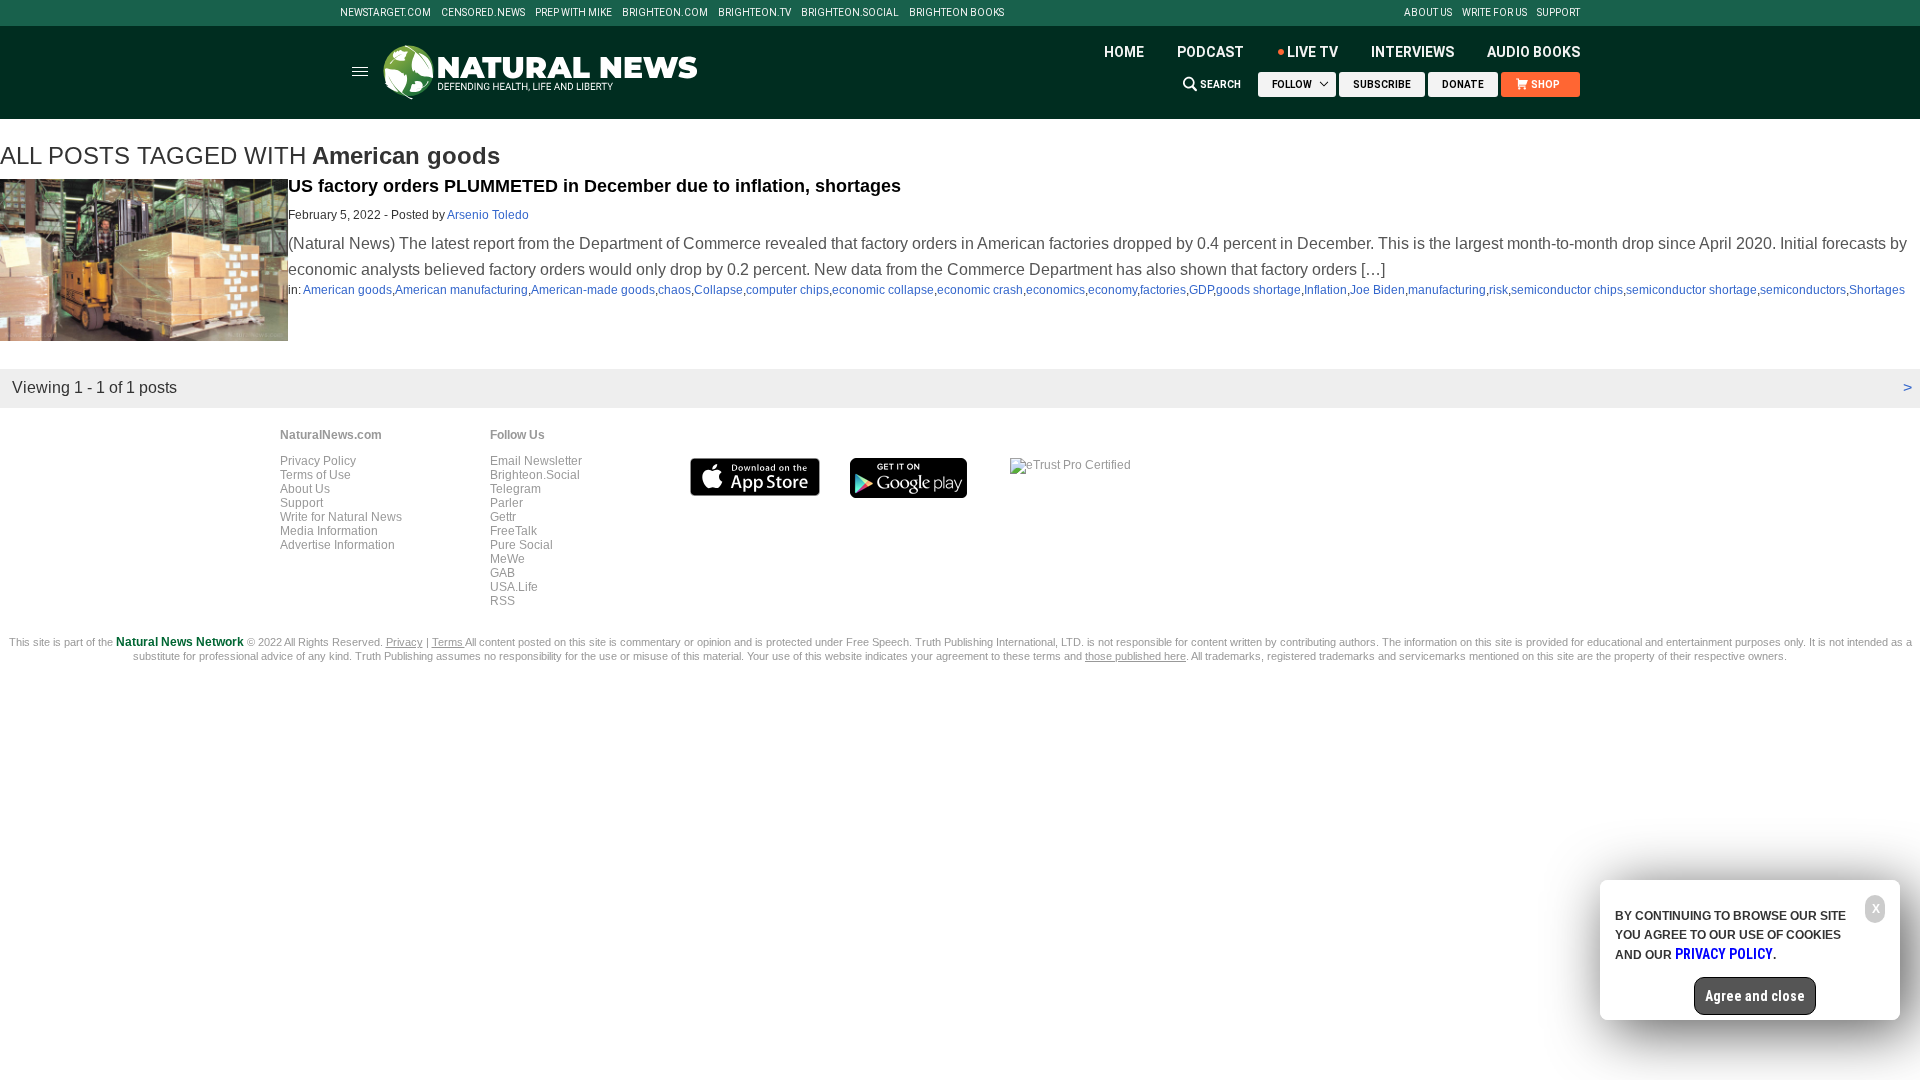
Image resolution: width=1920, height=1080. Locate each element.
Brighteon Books (956, 13)
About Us (1428, 13)
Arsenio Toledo (488, 215)
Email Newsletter (536, 461)
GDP (1201, 290)
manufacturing (1447, 290)
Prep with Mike (573, 13)
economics (1055, 290)
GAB (502, 573)
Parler (506, 503)
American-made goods (593, 290)
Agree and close (1755, 996)
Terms (448, 642)
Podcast (1210, 52)
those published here (1135, 656)
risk (1498, 290)
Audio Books (1533, 52)
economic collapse (883, 290)
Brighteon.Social (850, 13)
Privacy (404, 642)
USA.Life (514, 587)
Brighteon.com (665, 13)
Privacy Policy (318, 461)
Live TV (1312, 52)
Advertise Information (337, 545)
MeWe (507, 559)
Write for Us (1494, 13)
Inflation (1325, 290)
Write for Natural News (341, 517)
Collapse (718, 290)
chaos (674, 290)
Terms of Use (315, 475)
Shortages (1877, 290)
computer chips (787, 290)
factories (1163, 290)
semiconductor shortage (1691, 290)
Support (1558, 13)
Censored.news (483, 13)
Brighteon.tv (754, 13)
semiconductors (1803, 290)
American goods (347, 290)
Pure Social (521, 545)
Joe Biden (1377, 290)
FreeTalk (513, 531)
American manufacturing (461, 290)
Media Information (329, 531)
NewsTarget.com (385, 13)
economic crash (980, 290)
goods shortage (1258, 290)
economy (1112, 290)
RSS (502, 601)
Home (1124, 52)
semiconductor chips (1567, 290)
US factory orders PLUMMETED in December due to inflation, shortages (594, 186)
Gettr (503, 517)
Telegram (515, 489)
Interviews (1412, 52)
